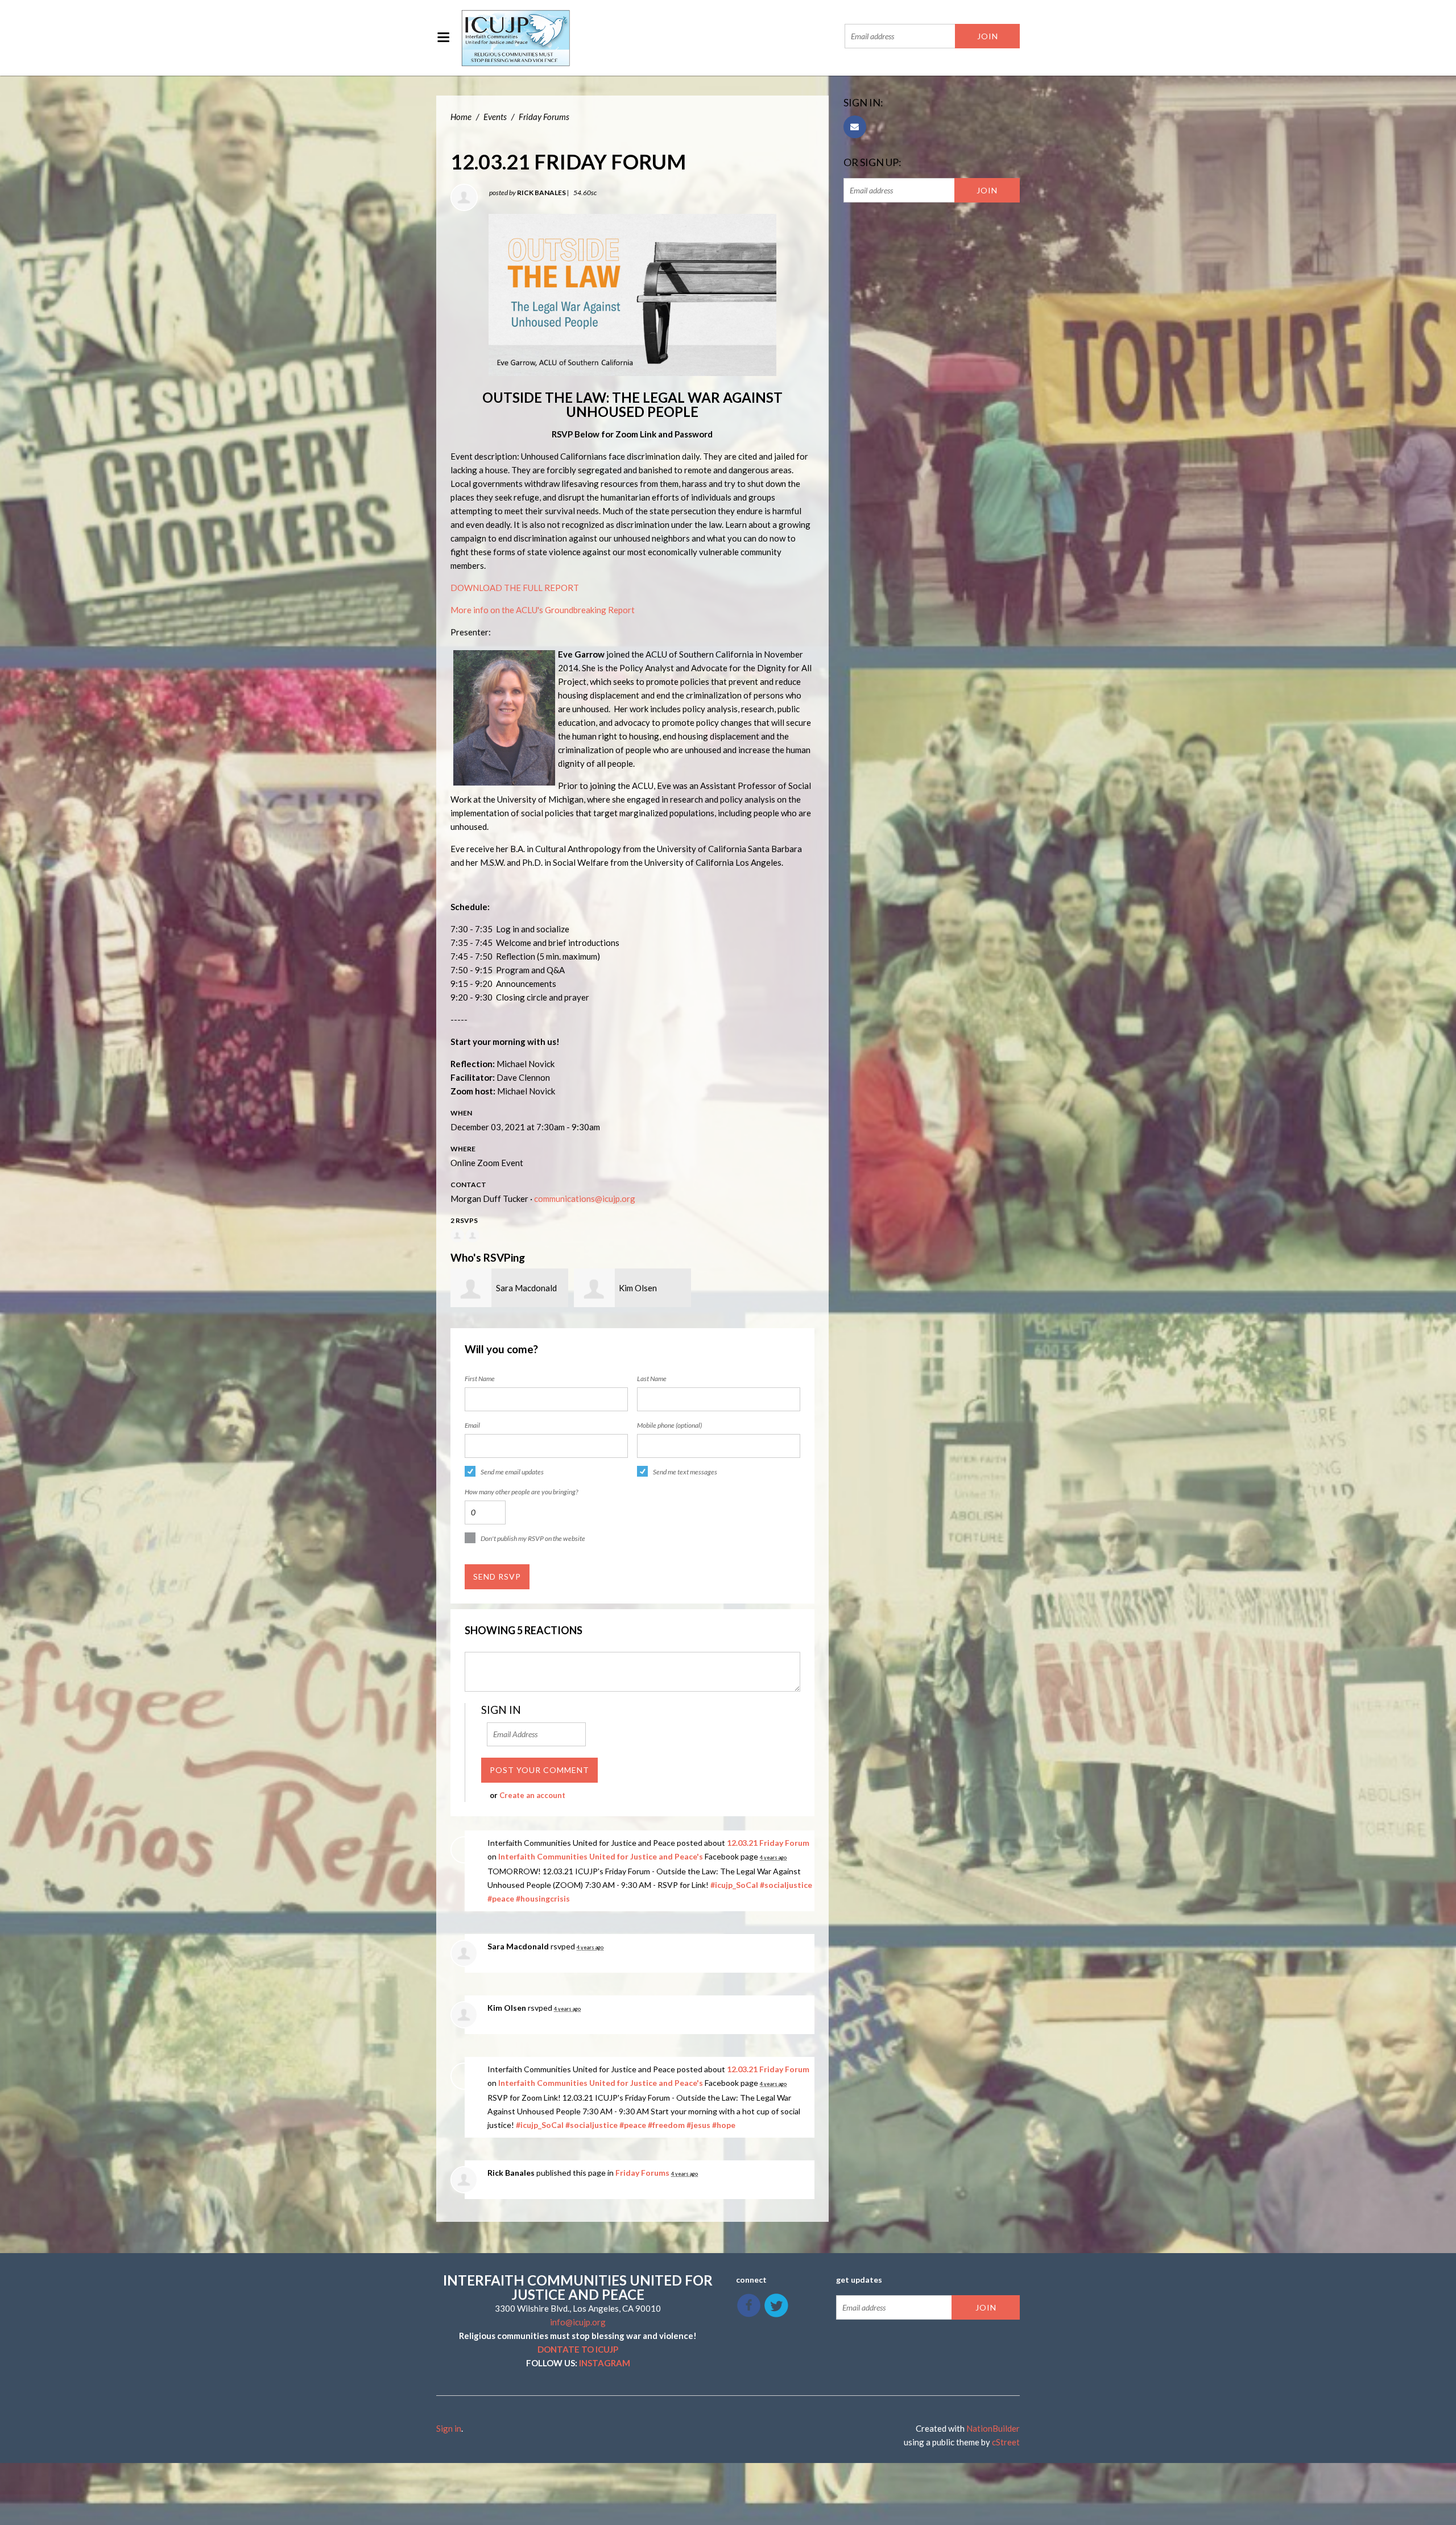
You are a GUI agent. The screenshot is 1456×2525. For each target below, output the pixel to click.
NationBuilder (993, 2428)
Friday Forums (544, 117)
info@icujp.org (578, 2322)
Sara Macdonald (526, 1288)
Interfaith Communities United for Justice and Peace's (601, 1856)
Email (472, 1425)
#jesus (698, 2125)
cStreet (1006, 2442)
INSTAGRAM (605, 2363)
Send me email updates (512, 1472)
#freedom (666, 2125)
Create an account (532, 1795)
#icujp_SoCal (734, 1885)
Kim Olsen (638, 1288)
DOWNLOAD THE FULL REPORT (515, 588)
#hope (724, 2125)
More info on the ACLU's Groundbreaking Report (543, 610)
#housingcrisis (543, 1898)
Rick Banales (541, 193)
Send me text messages (685, 1472)
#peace (501, 1898)
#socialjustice (786, 1885)
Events (495, 117)
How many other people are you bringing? (521, 1492)
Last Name (652, 1379)
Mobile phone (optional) (669, 1425)
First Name (480, 1379)
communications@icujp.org (585, 1199)
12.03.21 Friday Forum (768, 1843)
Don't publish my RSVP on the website (533, 1538)
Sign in (449, 2428)
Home (461, 117)
